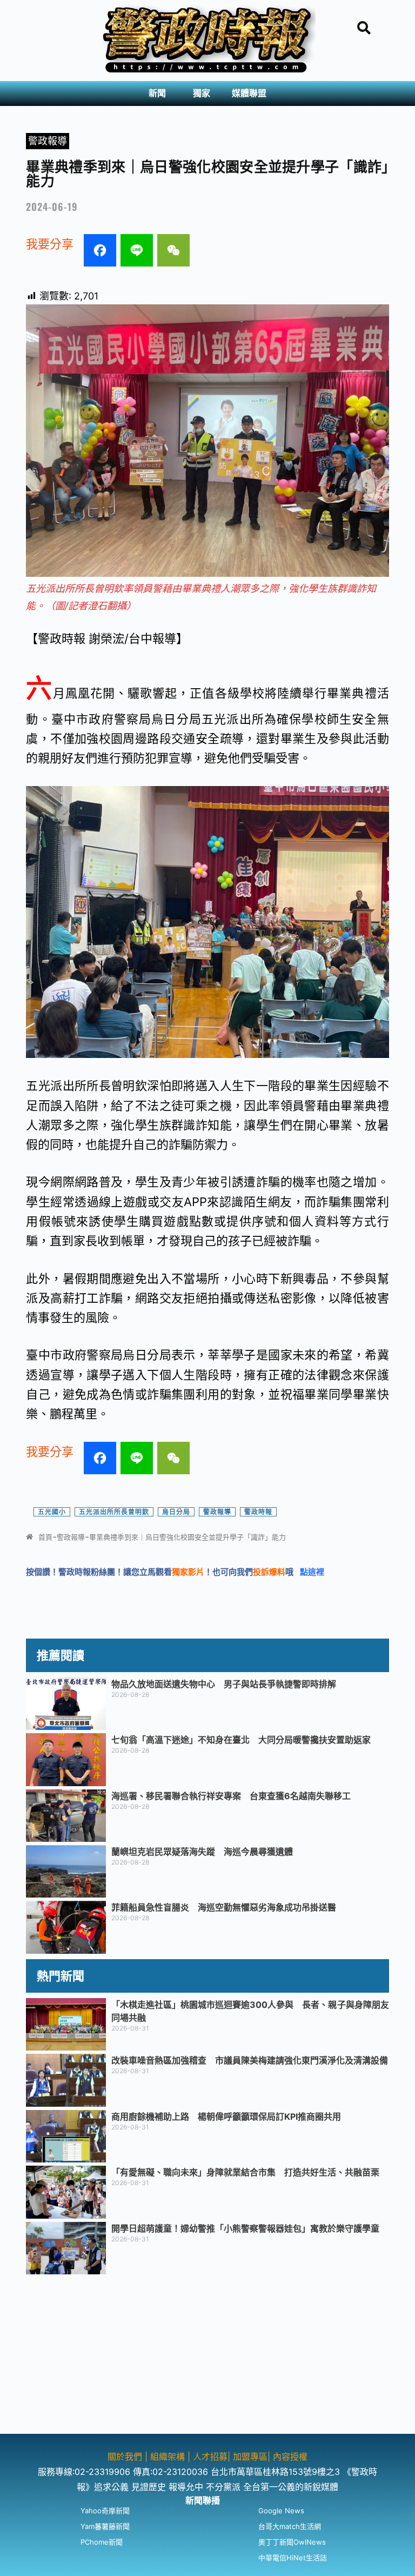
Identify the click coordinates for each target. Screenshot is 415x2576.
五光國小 (52, 1512)
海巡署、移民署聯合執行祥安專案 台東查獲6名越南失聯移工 (231, 1796)
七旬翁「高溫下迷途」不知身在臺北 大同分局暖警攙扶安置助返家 (241, 1740)
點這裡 (312, 1572)
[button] (160, 94)
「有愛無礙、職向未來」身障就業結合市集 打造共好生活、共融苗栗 (245, 2172)
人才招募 (210, 2457)
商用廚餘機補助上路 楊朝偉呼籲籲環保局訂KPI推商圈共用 (226, 2116)
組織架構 (168, 2457)
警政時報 (258, 1512)
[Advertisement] (207, 2358)
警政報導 (48, 141)
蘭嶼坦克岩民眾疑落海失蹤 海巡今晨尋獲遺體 (202, 1852)
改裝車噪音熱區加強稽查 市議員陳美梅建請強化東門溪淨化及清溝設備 (250, 2060)
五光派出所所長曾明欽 (114, 1512)
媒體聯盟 (249, 93)
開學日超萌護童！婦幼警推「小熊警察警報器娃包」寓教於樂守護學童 (245, 2228)
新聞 (157, 93)
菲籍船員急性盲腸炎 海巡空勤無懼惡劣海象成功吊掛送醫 (224, 1907)
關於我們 (126, 2457)
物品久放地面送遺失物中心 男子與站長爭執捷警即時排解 (224, 1684)
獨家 (202, 93)
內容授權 (290, 2457)
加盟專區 (250, 2457)
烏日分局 (176, 1512)
